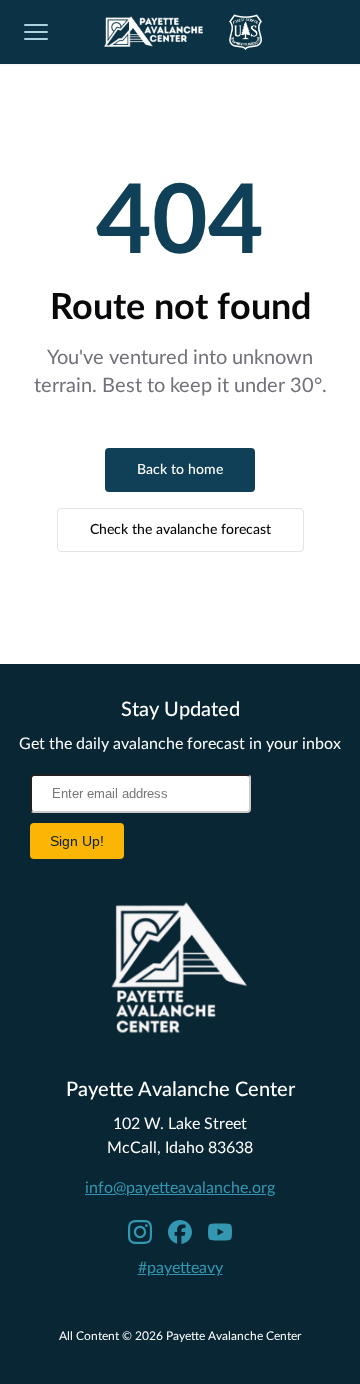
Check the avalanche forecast (180, 530)
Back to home (180, 470)
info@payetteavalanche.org (180, 1188)
